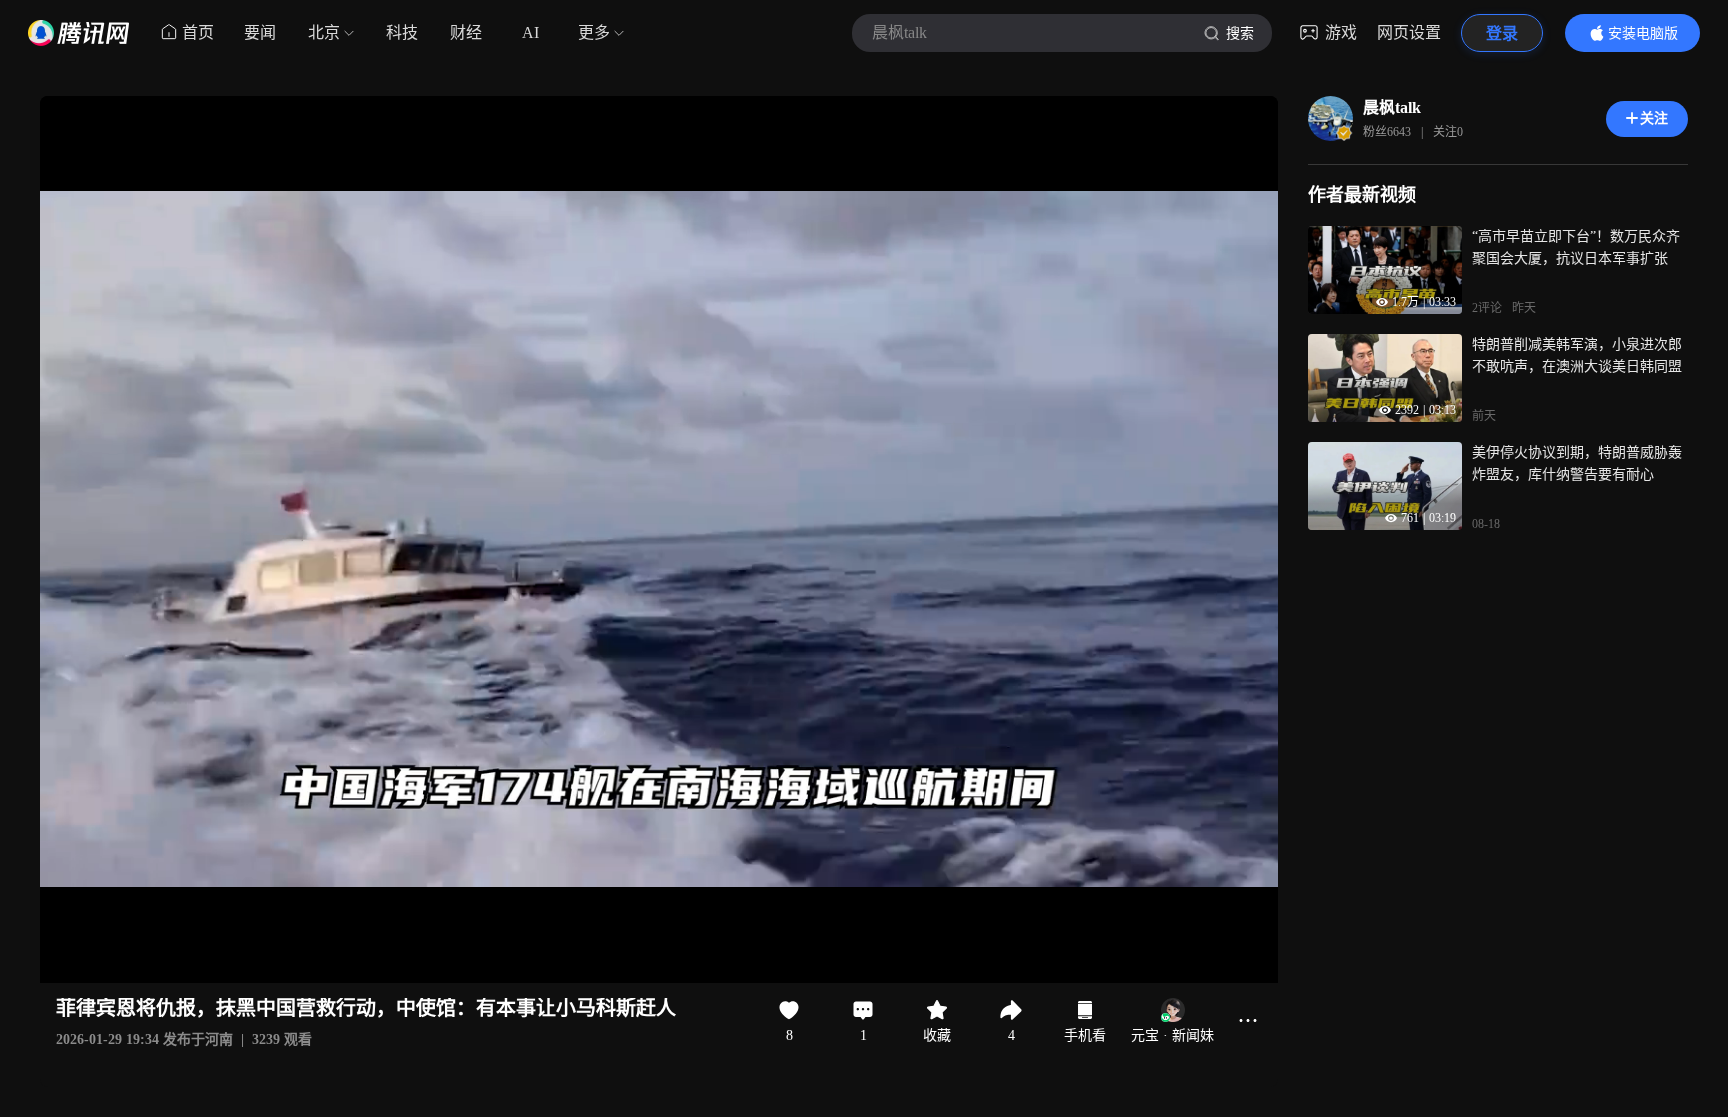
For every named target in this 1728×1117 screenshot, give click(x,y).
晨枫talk (1392, 107)
